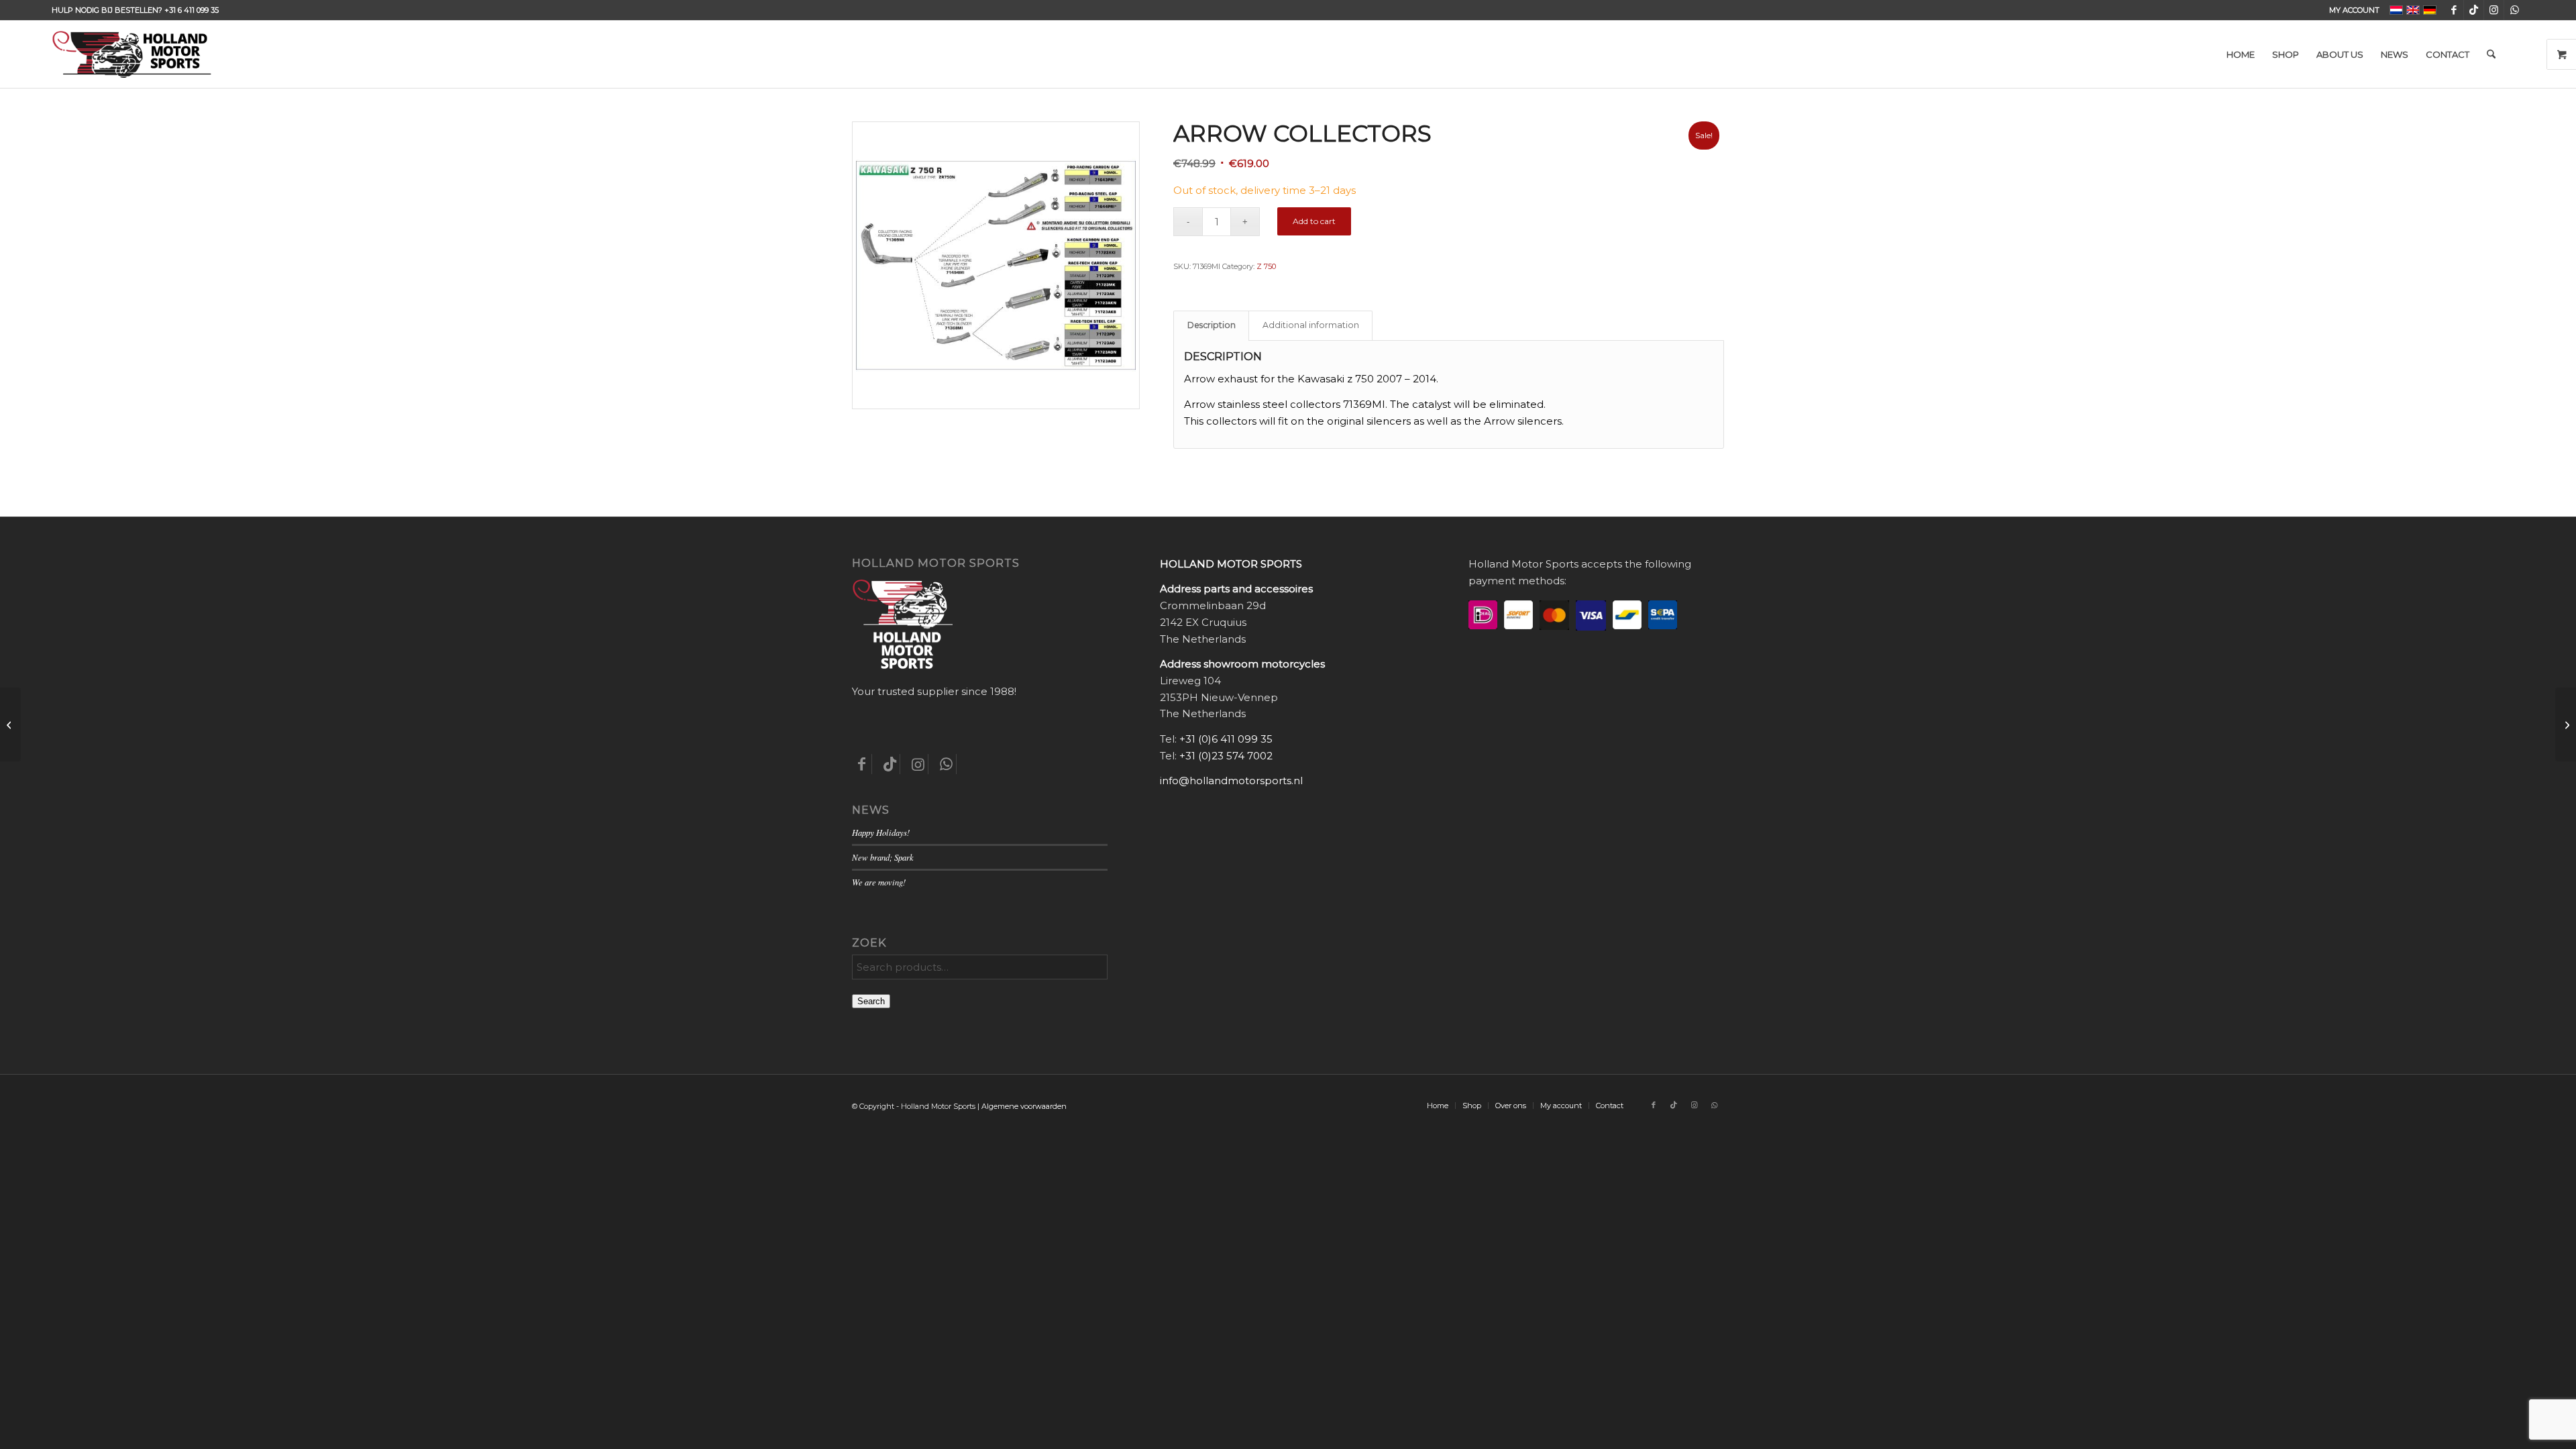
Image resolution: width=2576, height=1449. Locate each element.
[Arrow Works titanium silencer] (2566, 724)
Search (871, 1001)
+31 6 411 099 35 (192, 10)
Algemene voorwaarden (1024, 1106)
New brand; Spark (883, 857)
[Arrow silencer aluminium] (10, 724)
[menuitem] (2351, 10)
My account (2354, 10)
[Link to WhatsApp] (2514, 10)
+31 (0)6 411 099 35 (1226, 739)
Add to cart (1314, 221)
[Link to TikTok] (2474, 10)
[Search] (2491, 54)
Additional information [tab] (1311, 325)
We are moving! (879, 882)
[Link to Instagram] (2494, 10)
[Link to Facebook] (2454, 10)
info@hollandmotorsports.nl (1231, 781)
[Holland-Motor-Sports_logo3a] (131, 54)
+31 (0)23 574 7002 (1226, 756)
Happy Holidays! (881, 832)
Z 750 (1266, 266)
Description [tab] (1212, 325)
